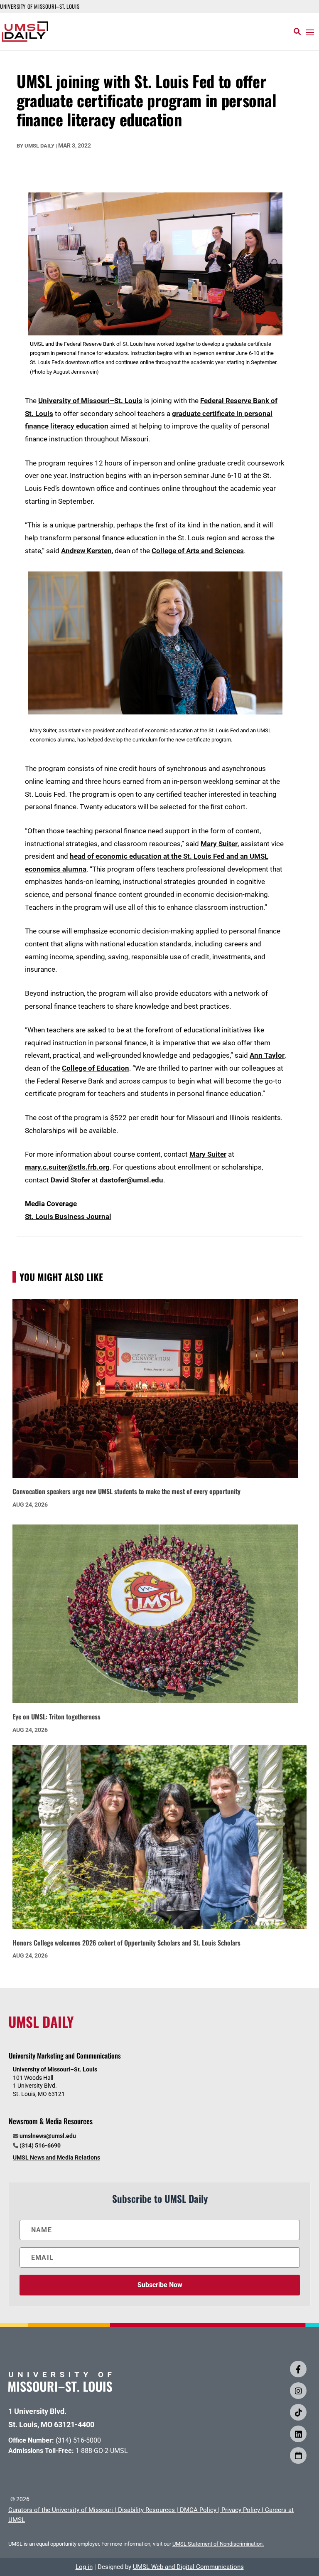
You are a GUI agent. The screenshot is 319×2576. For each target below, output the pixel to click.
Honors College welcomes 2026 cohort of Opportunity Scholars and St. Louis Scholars (126, 1943)
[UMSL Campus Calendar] (298, 2455)
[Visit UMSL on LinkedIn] (298, 2434)
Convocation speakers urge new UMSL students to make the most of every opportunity (126, 1491)
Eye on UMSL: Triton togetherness (56, 1717)
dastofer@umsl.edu (131, 1180)
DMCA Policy (198, 2510)
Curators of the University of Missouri (61, 2510)
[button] (310, 32)
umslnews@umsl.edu (48, 2136)
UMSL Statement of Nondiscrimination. (218, 2544)
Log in (84, 2567)
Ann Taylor (267, 1055)
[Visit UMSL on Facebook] (298, 2369)
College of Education (96, 1068)
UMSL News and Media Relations (56, 2157)
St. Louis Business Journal (68, 1217)
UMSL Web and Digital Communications (188, 2567)
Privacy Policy (241, 2510)
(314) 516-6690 (40, 2145)
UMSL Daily (39, 146)
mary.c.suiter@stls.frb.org (67, 1167)
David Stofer (70, 1180)
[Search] (297, 32)
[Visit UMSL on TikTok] (298, 2412)
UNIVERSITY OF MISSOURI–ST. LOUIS (40, 6)
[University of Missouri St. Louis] (60, 2389)
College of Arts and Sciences (198, 551)
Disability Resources (146, 2510)
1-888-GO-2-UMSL (102, 2451)
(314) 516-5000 (78, 2440)
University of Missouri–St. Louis (90, 401)
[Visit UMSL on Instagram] (298, 2391)
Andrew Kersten (86, 551)
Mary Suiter (219, 844)
